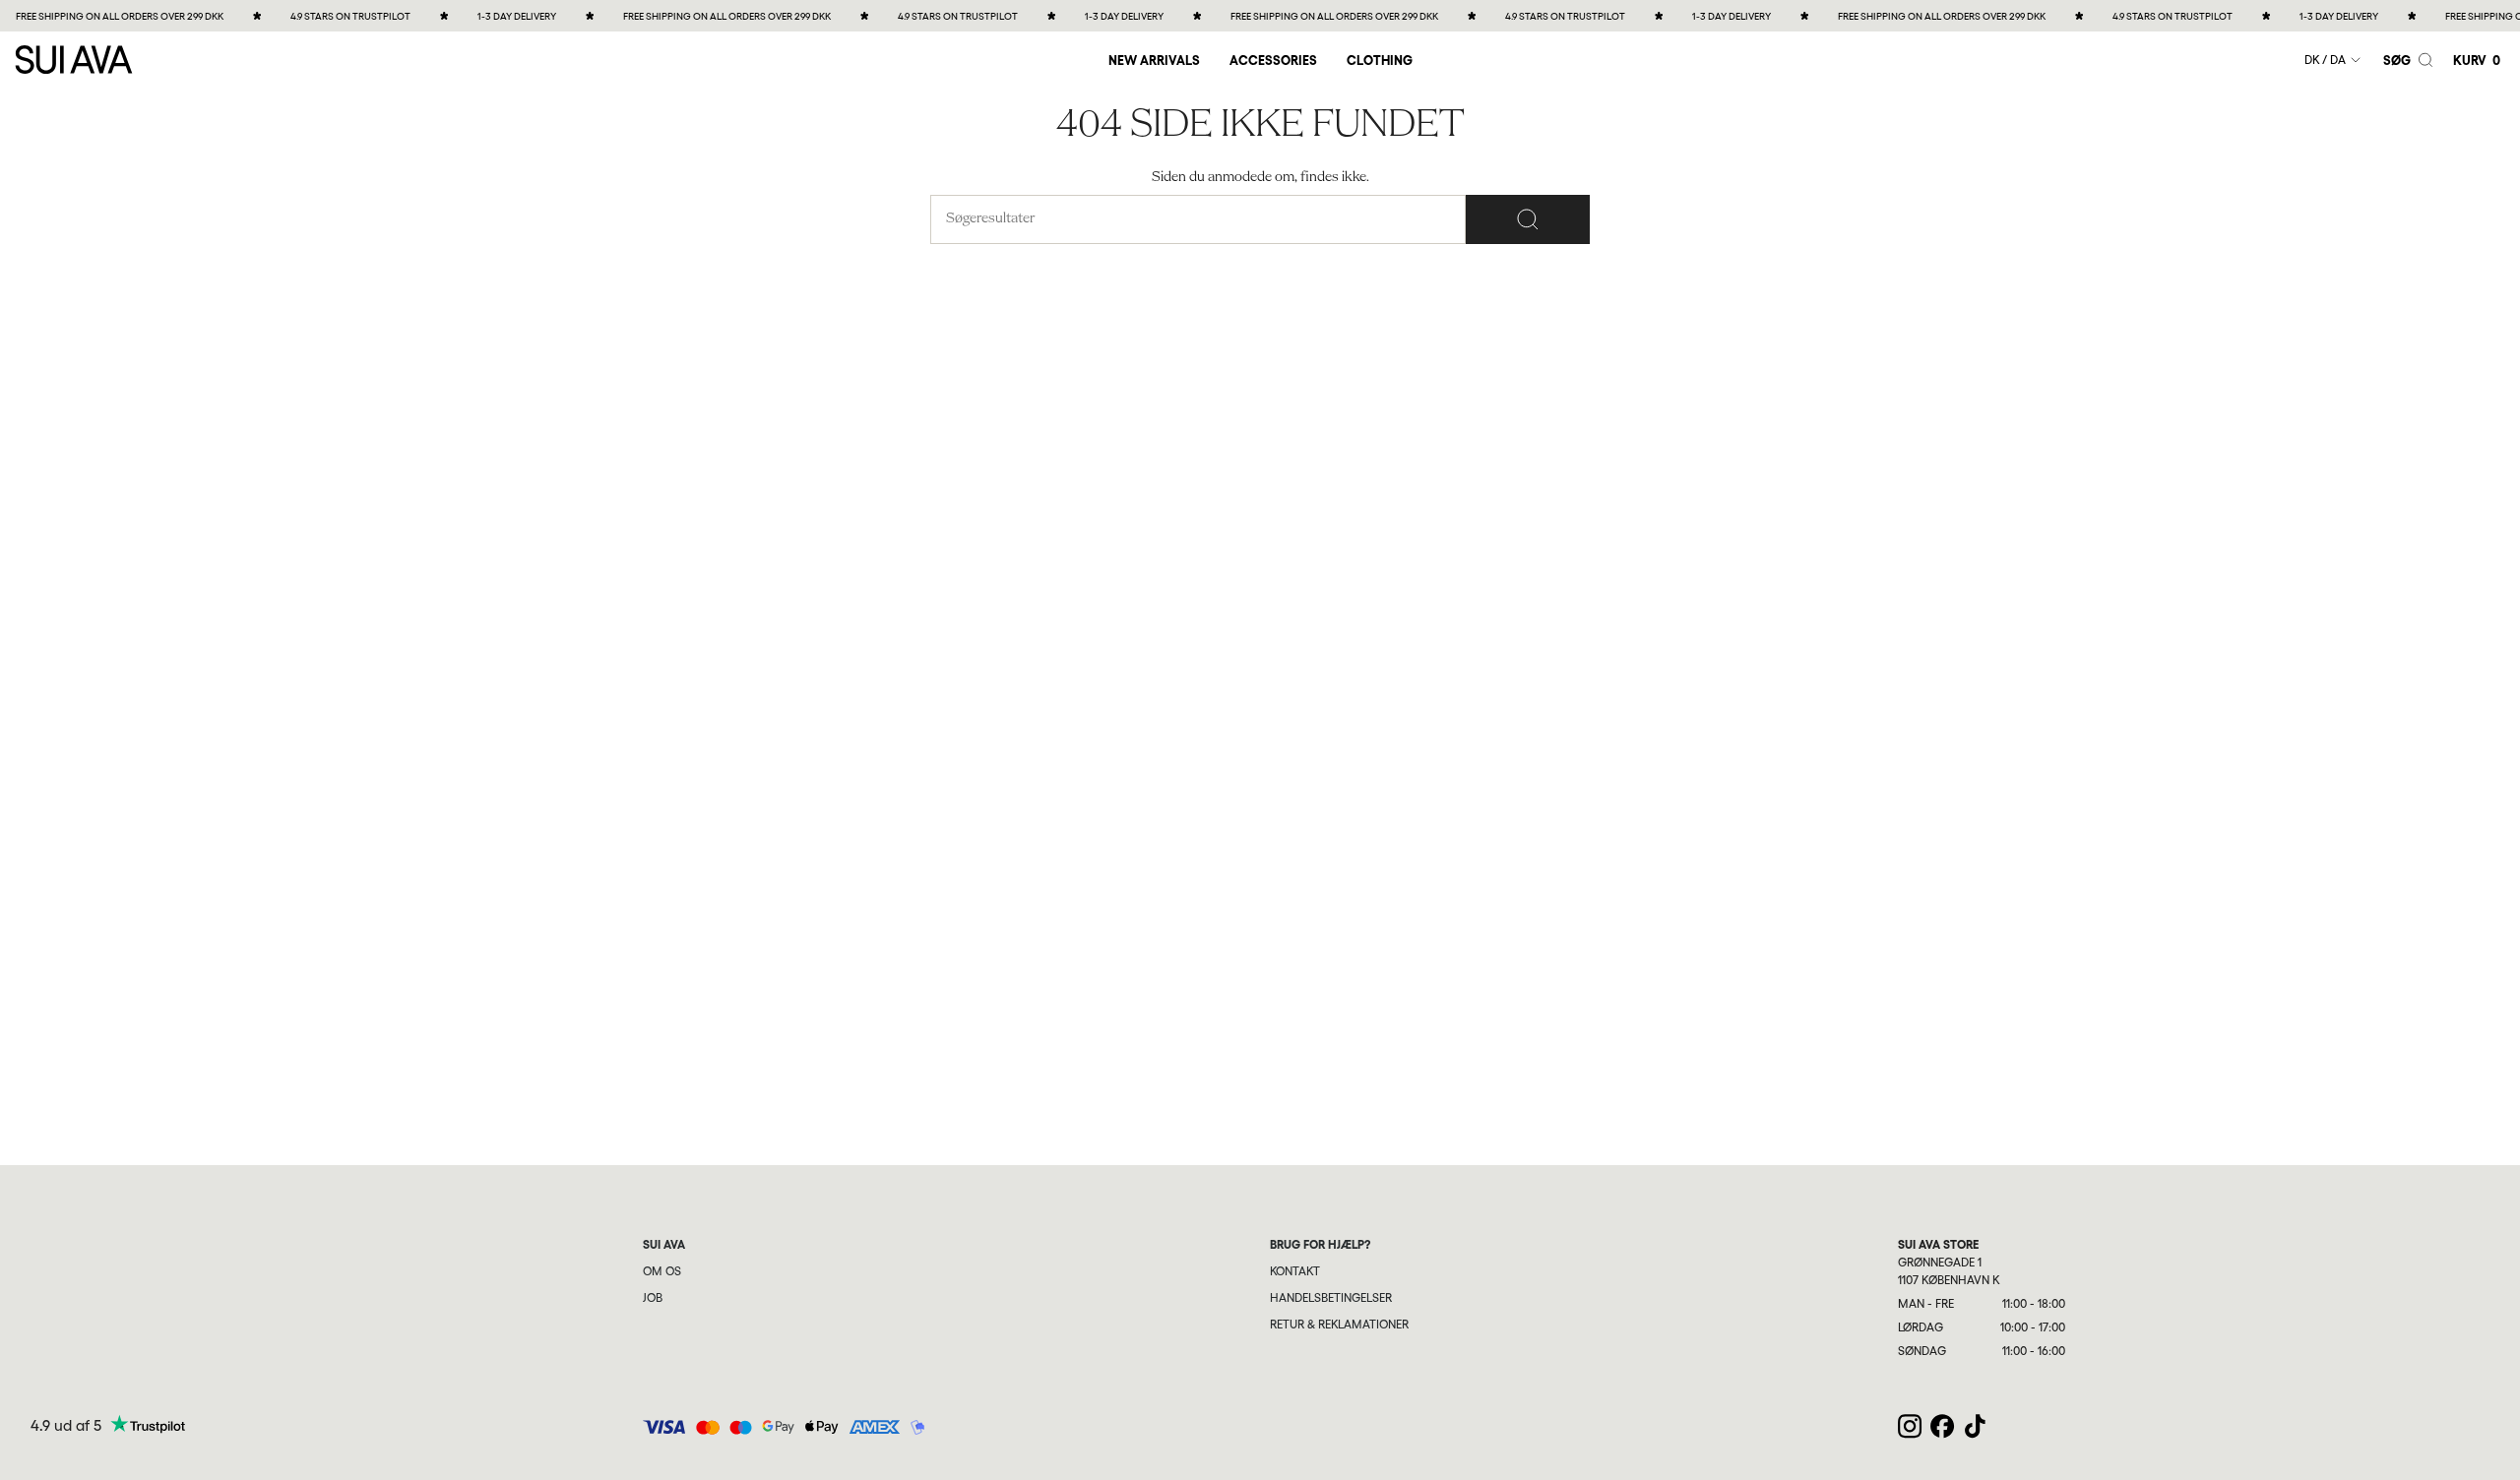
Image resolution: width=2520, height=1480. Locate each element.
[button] (1273, 60)
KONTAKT (1295, 1271)
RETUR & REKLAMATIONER (1339, 1325)
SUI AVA (664, 1245)
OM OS (662, 1271)
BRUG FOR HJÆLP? (1320, 1245)
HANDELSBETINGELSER (1331, 1298)
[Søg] (1528, 219)
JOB (653, 1298)
